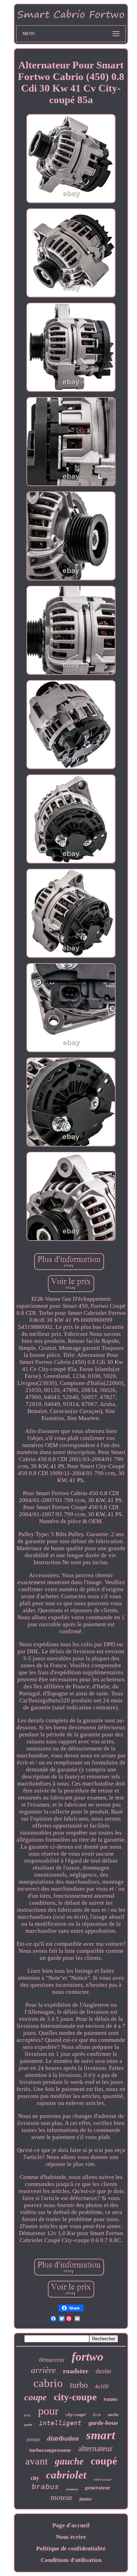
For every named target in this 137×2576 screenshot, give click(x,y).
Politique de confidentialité (71, 2548)
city (35, 2478)
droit (97, 2415)
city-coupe (75, 2397)
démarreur (52, 2360)
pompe (33, 2439)
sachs (113, 2414)
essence (72, 2489)
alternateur (96, 2449)
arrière (43, 2370)
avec (27, 2415)
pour (48, 2411)
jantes (85, 2499)
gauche (69, 2461)
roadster (76, 2371)
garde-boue (103, 2423)
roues (111, 2399)
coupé (104, 2461)
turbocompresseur (50, 2450)
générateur (98, 2487)
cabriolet (66, 2475)
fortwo (87, 2357)
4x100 (102, 2386)
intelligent (60, 2423)
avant (37, 2461)
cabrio (48, 2383)
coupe (35, 2397)
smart (101, 2435)
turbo (79, 2385)
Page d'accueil (71, 2525)
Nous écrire (71, 2537)
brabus (45, 2487)
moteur (61, 2497)
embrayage (102, 2479)
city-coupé (76, 2414)
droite (103, 2371)
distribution (63, 2438)
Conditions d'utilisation (71, 2560)
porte (28, 2425)
